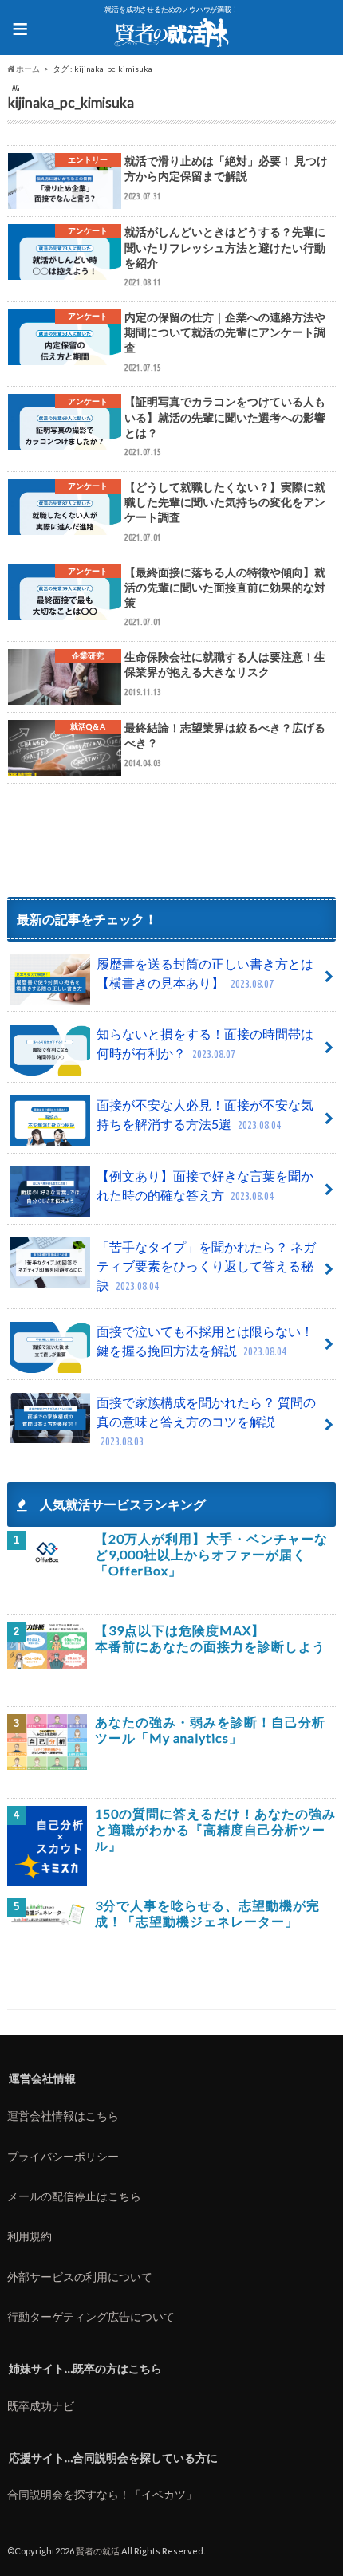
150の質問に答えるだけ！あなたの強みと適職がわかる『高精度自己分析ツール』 (215, 1829)
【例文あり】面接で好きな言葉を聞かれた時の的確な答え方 (205, 1185)
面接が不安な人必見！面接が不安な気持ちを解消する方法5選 (205, 1114)
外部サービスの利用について (80, 2277)
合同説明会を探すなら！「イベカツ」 (102, 2494)
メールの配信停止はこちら (74, 2196)
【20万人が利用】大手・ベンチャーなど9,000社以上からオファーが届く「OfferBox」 (211, 1554)
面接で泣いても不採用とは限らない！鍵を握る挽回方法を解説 (205, 1341)
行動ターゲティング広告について (91, 2316)
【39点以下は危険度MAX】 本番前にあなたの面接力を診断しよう (210, 1638)
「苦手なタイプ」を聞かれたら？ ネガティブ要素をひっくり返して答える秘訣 (206, 1266)
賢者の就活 (98, 2551)
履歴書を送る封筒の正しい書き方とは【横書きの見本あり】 (205, 973)
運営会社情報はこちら (63, 2116)
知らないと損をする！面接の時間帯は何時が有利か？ (205, 1043)
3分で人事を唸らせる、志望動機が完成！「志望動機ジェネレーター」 (207, 1913)
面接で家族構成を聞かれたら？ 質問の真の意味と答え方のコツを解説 (206, 1421)
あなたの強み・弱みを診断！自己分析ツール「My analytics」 (210, 1730)
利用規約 (30, 2236)
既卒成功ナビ (41, 2406)
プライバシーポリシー (63, 2156)
